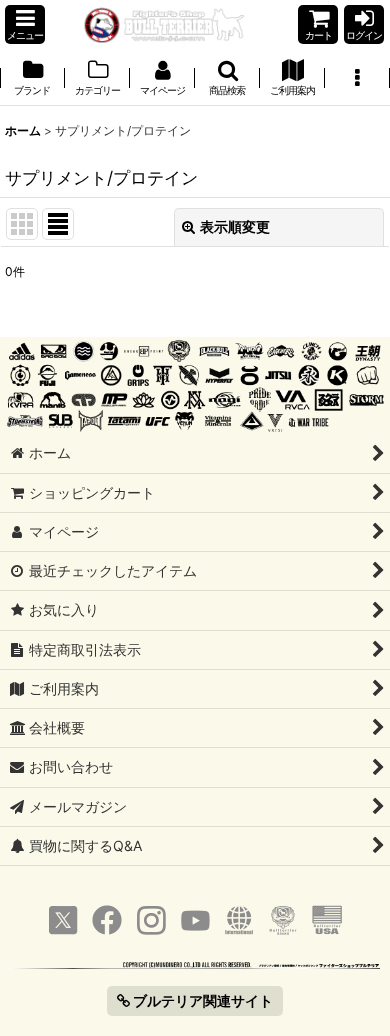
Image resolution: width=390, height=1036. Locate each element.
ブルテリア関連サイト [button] (201, 1000)
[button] (25, 24)
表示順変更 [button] (235, 226)
